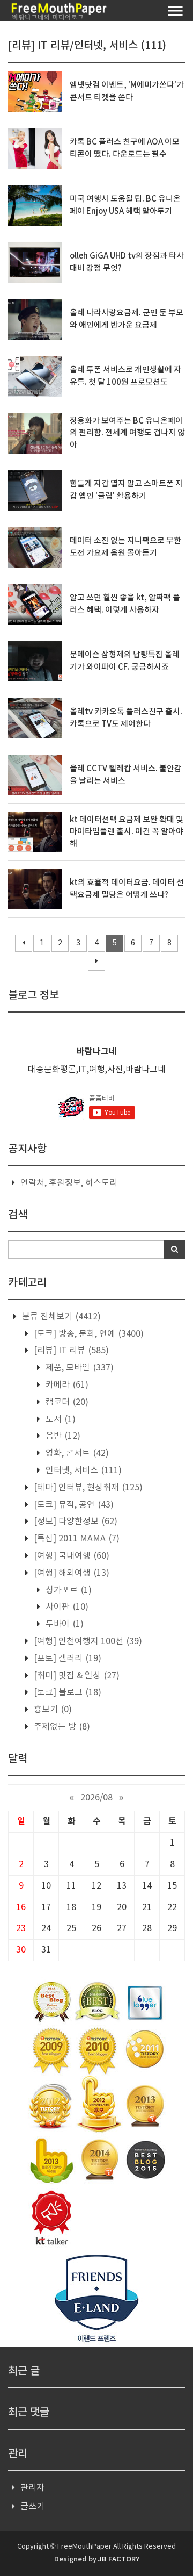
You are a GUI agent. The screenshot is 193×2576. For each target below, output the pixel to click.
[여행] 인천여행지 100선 (87, 1641)
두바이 (64, 1624)
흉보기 (52, 1710)
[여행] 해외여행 (70, 1573)
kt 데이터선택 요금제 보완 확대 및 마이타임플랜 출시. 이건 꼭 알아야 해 (127, 832)
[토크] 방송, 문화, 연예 (88, 1334)
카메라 (66, 1385)
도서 (60, 1419)
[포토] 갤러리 (66, 1659)
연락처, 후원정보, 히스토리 (69, 1183)
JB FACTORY (119, 2559)
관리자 (32, 2488)
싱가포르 (68, 1590)
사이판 (66, 1607)
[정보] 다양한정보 (75, 1522)
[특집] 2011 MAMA (76, 1539)
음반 (62, 1436)
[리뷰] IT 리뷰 (70, 1351)
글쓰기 (32, 2507)
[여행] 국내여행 (70, 1556)
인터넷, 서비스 (83, 1470)
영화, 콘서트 (76, 1453)
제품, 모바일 (79, 1368)
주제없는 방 (61, 1727)
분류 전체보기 (60, 1317)
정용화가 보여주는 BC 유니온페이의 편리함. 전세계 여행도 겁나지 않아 (127, 433)
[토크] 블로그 (66, 1692)
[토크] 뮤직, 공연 (73, 1505)
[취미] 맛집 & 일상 (76, 1676)
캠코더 (66, 1402)
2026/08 (96, 1798)
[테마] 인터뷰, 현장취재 (87, 1488)
